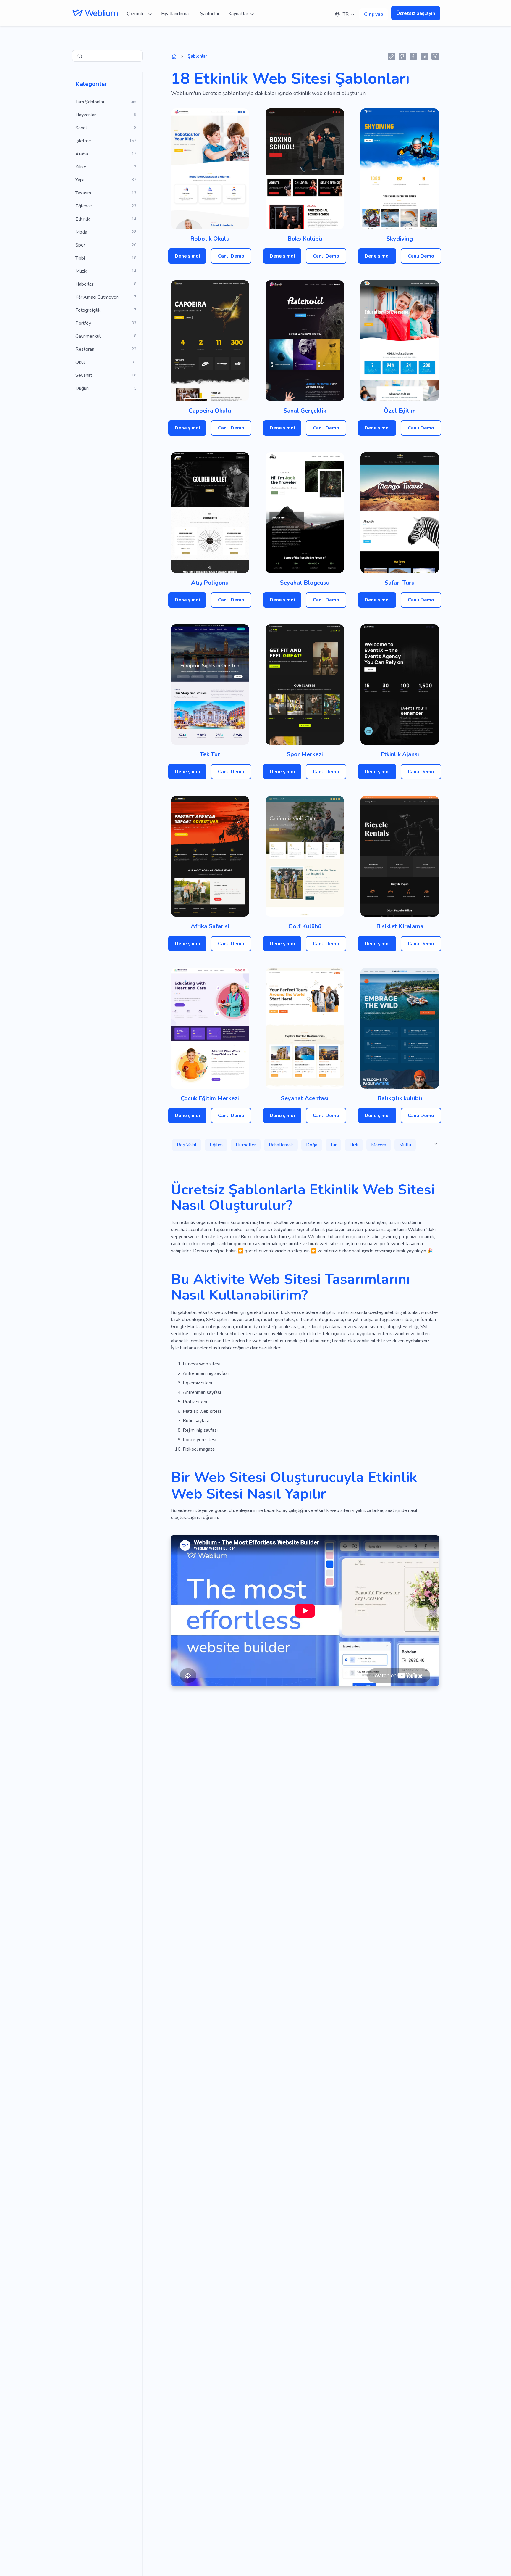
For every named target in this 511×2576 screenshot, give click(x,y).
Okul (80, 362)
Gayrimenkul (88, 336)
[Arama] (80, 56)
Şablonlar (210, 14)
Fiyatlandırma (175, 14)
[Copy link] (391, 56)
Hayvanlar (86, 115)
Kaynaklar (238, 14)
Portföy (83, 323)
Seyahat (84, 375)
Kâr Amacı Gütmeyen (97, 297)
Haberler (84, 284)
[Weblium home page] (174, 57)
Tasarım (83, 193)
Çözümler (136, 14)
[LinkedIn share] (424, 56)
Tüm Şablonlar (90, 102)
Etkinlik (83, 219)
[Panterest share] (402, 56)
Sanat (81, 128)
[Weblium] (95, 13)
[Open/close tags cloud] (436, 1144)
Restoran (85, 349)
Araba (82, 154)
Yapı (80, 180)
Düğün (82, 388)
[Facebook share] (413, 56)
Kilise (81, 167)
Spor (80, 245)
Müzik (81, 271)
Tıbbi (80, 258)
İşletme (83, 141)
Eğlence (84, 206)
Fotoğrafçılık (88, 310)
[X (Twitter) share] (435, 56)
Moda (81, 232)
